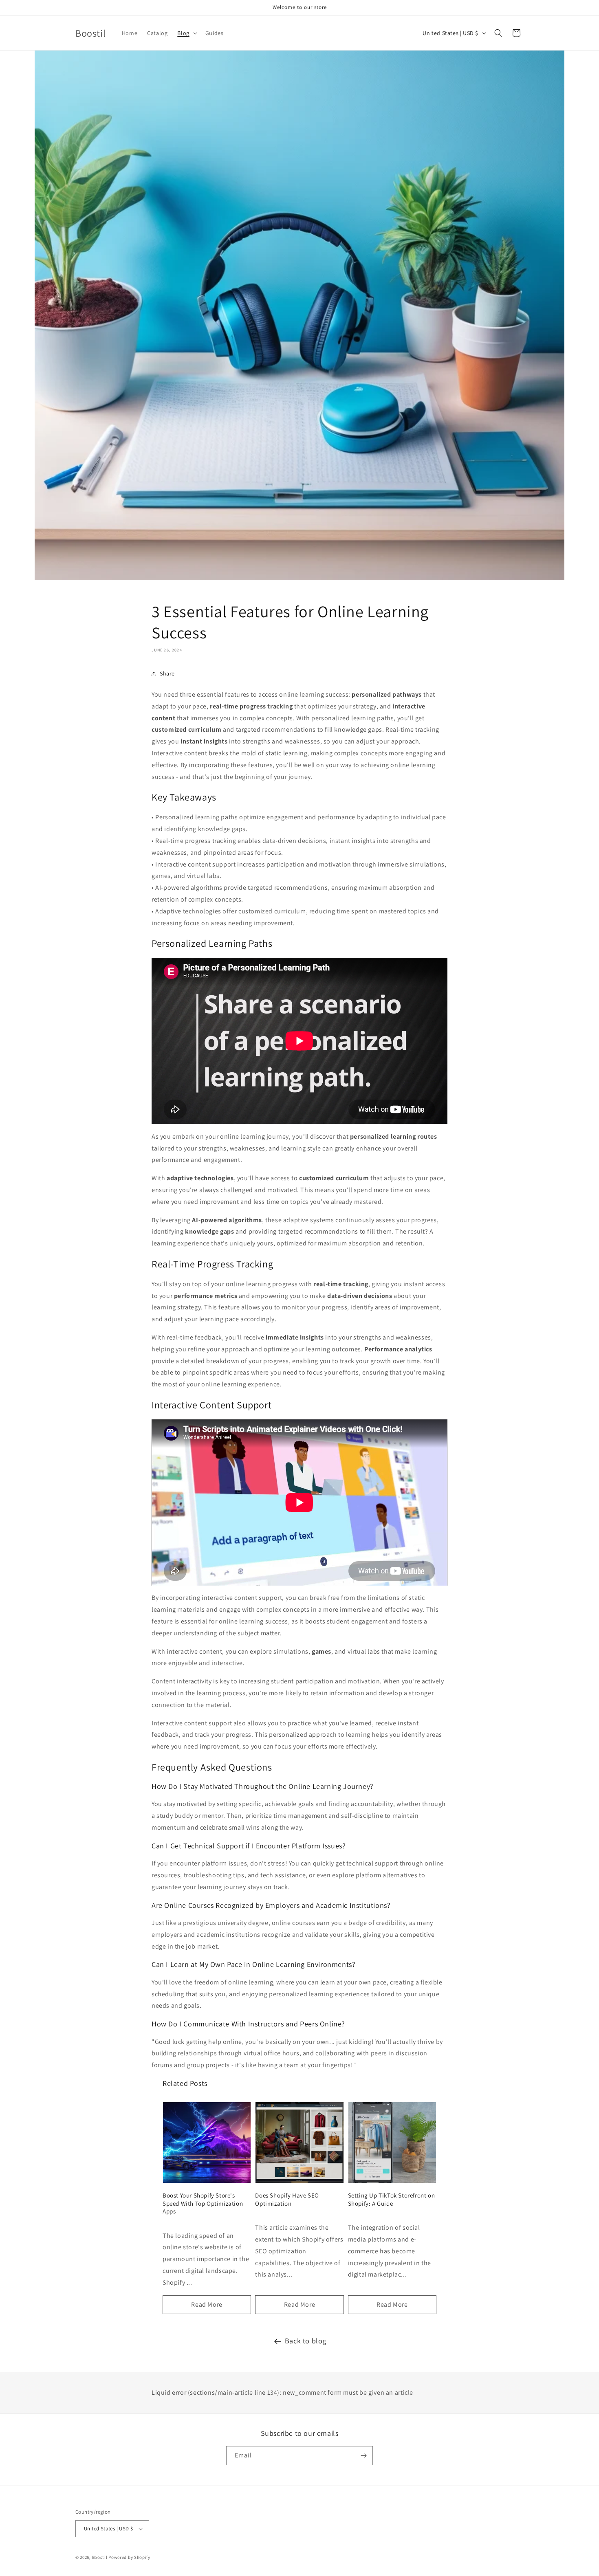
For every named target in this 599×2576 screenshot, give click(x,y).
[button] (186, 33)
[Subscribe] (363, 2456)
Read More (207, 2304)
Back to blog (306, 2341)
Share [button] (167, 673)
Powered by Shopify (129, 2557)
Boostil (100, 2557)
